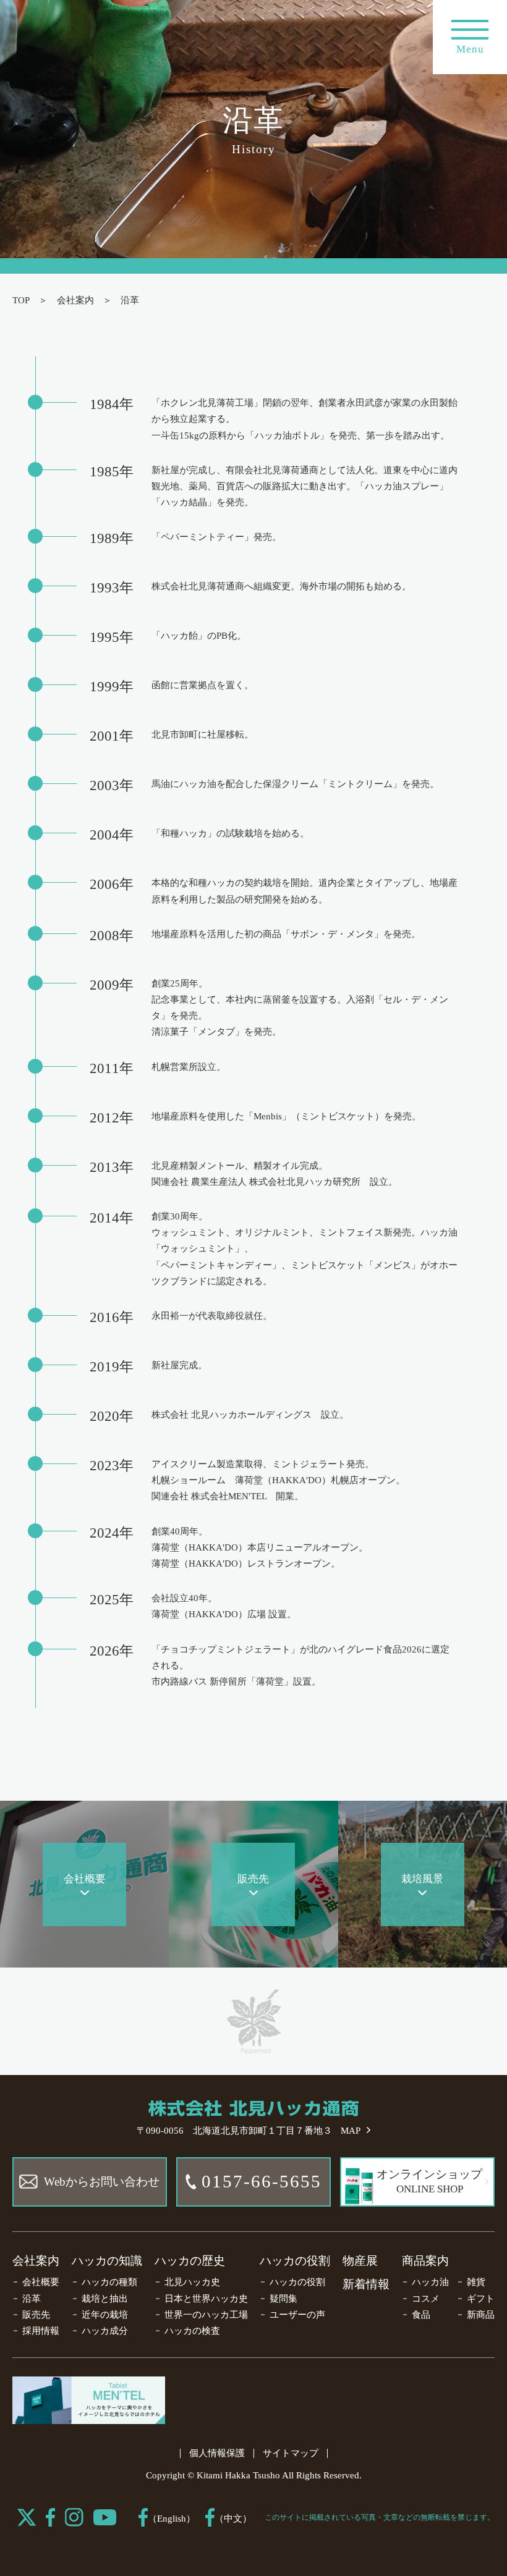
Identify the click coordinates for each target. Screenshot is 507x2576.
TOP (21, 300)
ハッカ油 (430, 2282)
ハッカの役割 (295, 2261)
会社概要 (41, 2282)
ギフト (481, 2299)
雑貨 (476, 2282)
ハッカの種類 (109, 2282)
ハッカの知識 (107, 2261)
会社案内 (75, 300)
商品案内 (425, 2261)
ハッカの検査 (192, 2331)
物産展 (360, 2261)
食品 (421, 2315)
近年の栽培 (105, 2315)
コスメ (426, 2299)
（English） (172, 2519)
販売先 (36, 2315)
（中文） (233, 2519)
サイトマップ (291, 2453)
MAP (351, 2131)
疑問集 (283, 2299)
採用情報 (41, 2331)
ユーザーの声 (297, 2315)
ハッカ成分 (105, 2331)
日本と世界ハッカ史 (206, 2299)
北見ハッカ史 (192, 2282)
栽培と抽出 (105, 2299)
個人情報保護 (217, 2453)
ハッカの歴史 (190, 2261)
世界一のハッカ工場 (206, 2315)
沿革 (32, 2299)
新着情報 (366, 2284)
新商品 (481, 2315)
